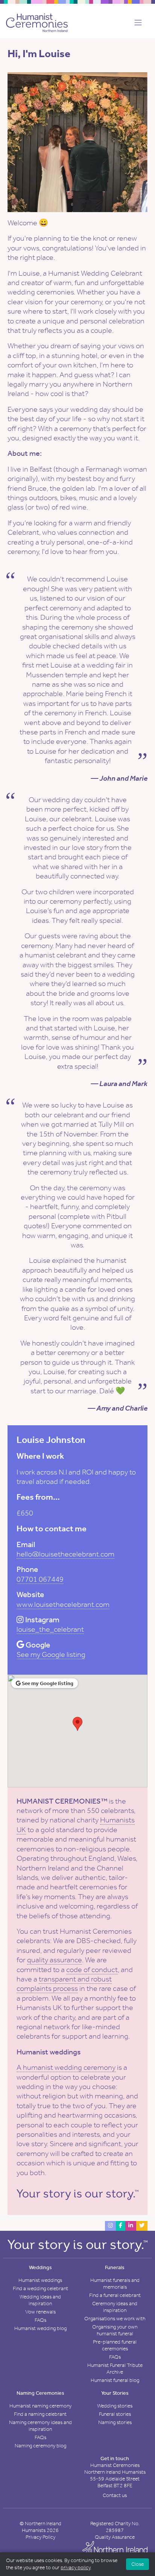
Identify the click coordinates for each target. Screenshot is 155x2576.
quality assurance (55, 1960)
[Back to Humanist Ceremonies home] (37, 22)
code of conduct (92, 1969)
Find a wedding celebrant (40, 2289)
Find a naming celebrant (40, 2414)
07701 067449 (40, 1579)
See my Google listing (51, 1654)
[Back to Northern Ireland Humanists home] (115, 2550)
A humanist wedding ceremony (66, 2067)
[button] (136, 23)
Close (138, 2564)
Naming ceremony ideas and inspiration (40, 2426)
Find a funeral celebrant (115, 2295)
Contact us (115, 2495)
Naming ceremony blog (40, 2446)
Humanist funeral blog (115, 2380)
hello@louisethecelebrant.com (65, 1554)
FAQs (40, 2320)
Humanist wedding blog (40, 2328)
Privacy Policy (40, 2537)
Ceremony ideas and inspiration (115, 2307)
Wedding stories (115, 2406)
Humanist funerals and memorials (115, 2284)
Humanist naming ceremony (40, 2406)
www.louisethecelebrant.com (63, 1604)
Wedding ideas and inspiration (40, 2300)
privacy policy (75, 2568)
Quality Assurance (115, 2537)
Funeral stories (115, 2414)
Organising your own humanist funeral (115, 2330)
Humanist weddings (40, 2280)
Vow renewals (40, 2312)
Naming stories (115, 2422)
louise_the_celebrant (50, 1629)
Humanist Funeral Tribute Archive (115, 2369)
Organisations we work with (115, 2319)
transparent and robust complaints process (64, 1984)
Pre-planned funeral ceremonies (115, 2345)
